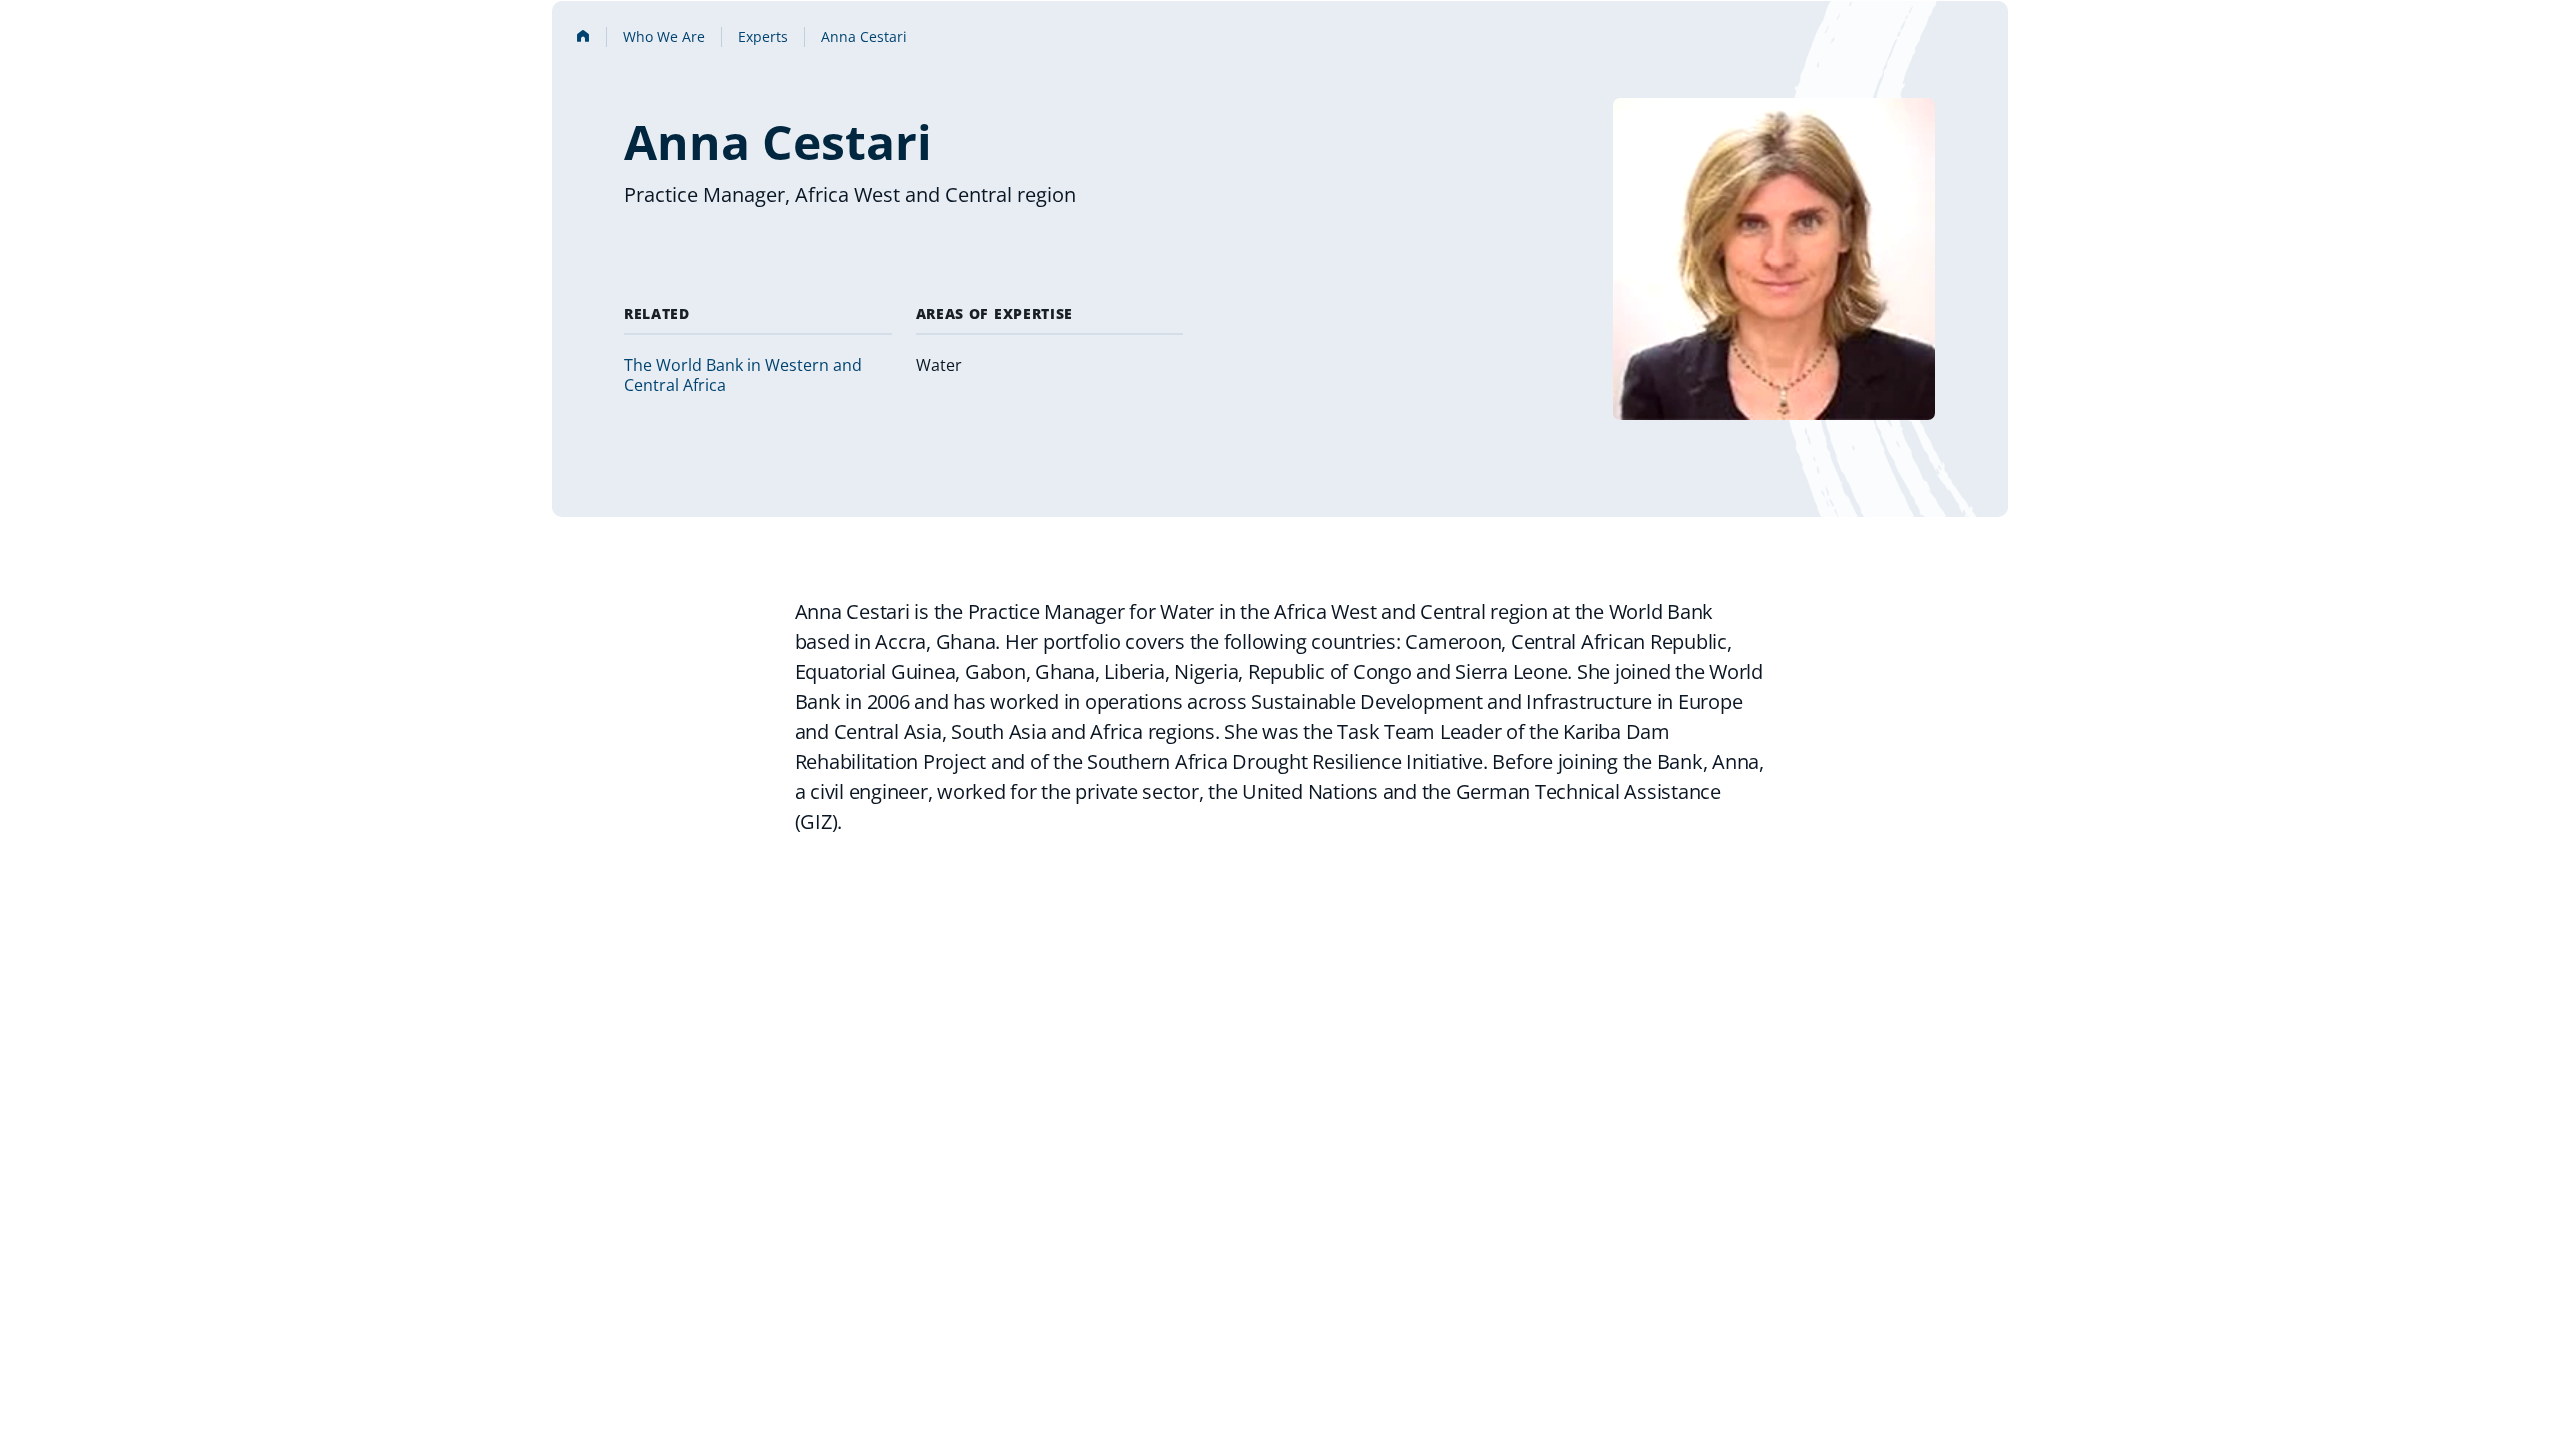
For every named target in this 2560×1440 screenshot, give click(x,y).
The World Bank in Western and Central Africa (743, 375)
